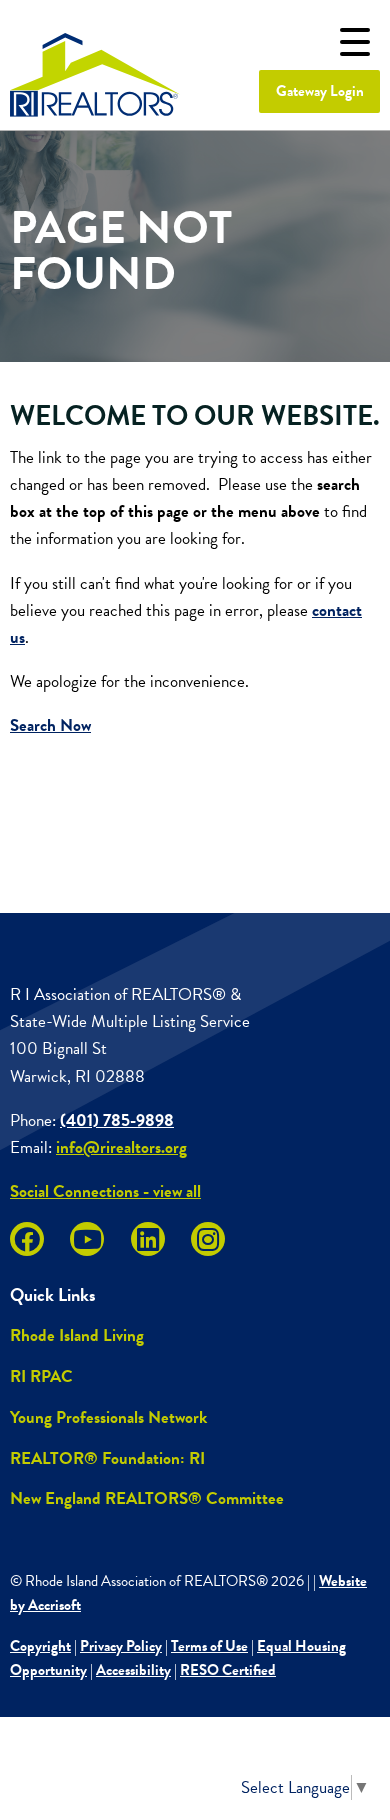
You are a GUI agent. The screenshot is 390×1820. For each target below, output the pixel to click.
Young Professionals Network (108, 1417)
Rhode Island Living (77, 1335)
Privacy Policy (121, 1646)
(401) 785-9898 (117, 1120)
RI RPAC (41, 1376)
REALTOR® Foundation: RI (107, 1458)
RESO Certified (228, 1670)
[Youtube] (87, 1239)
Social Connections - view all (105, 1191)
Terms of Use (209, 1646)
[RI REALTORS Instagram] (208, 1239)
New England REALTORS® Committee (147, 1498)
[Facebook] (27, 1239)
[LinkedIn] (148, 1239)
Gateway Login (320, 91)
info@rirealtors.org (121, 1147)
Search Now (50, 725)
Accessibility (133, 1670)
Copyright (40, 1646)
